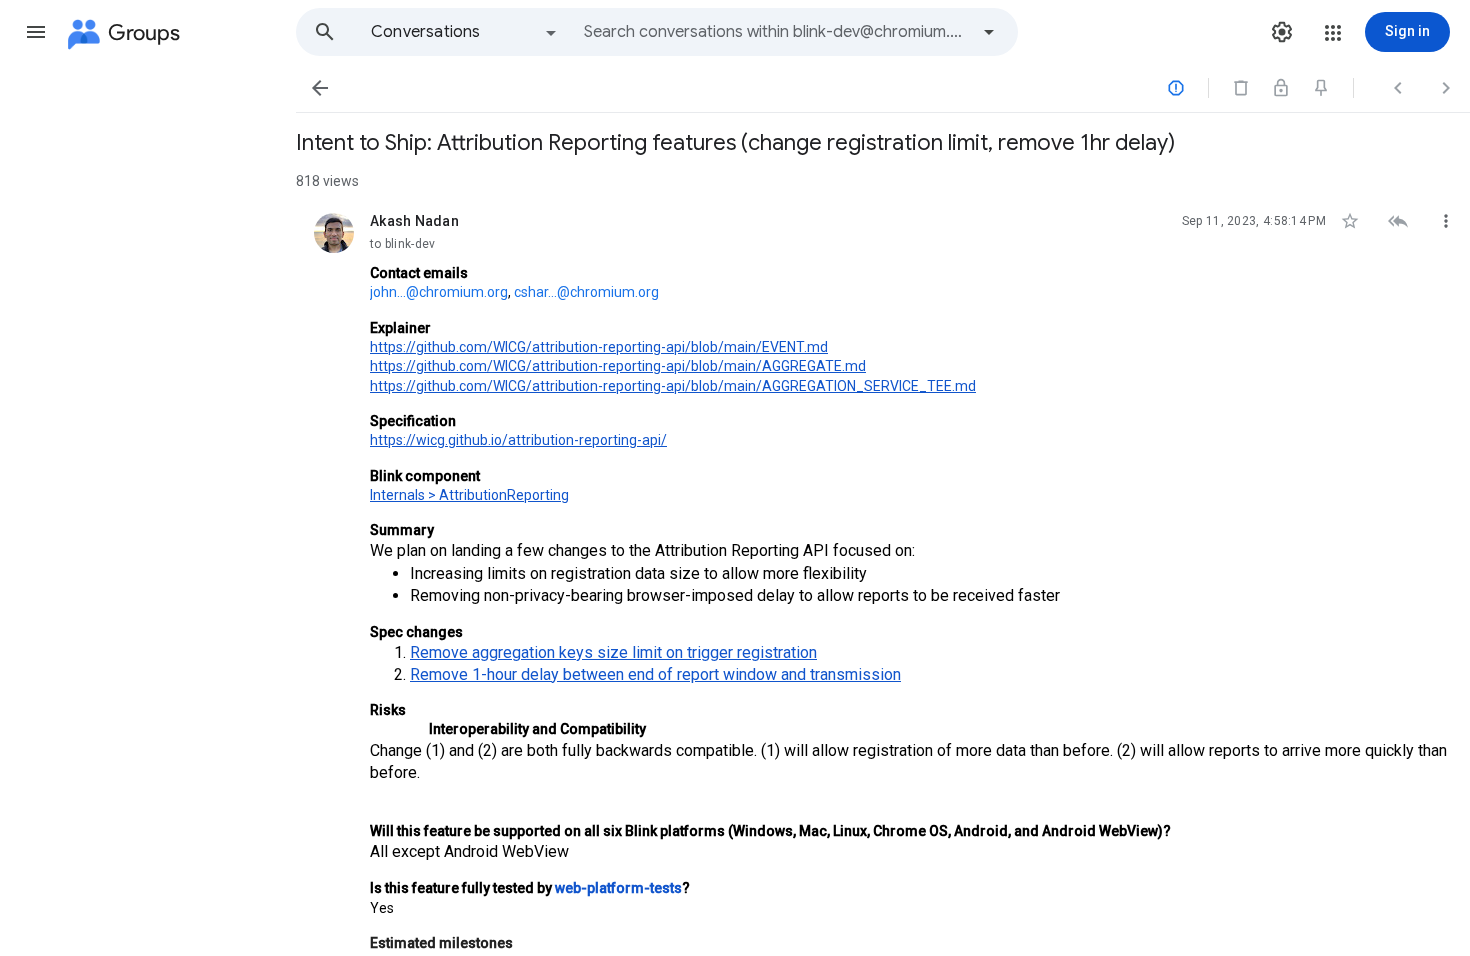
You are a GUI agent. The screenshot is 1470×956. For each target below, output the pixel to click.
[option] (465, 32)
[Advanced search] (989, 32)
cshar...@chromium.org (586, 292)
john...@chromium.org (439, 292)
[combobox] (776, 32)
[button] (36, 32)
